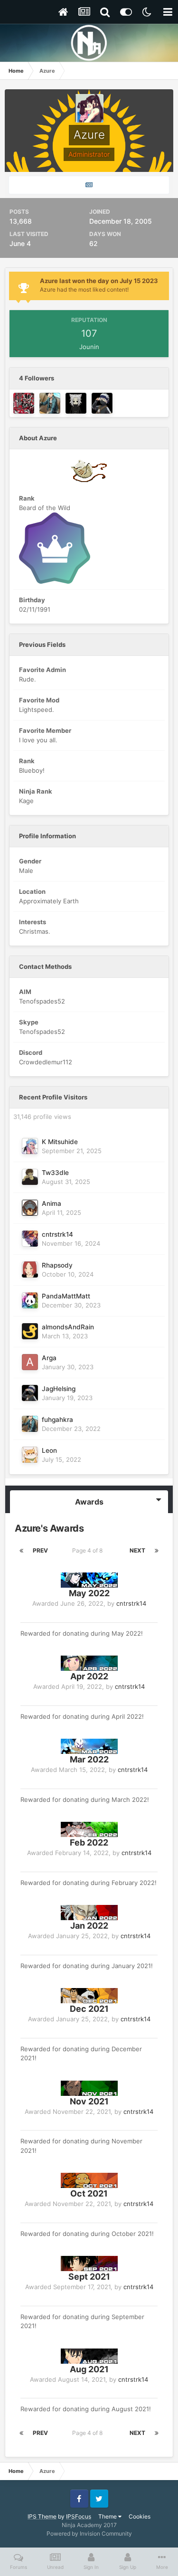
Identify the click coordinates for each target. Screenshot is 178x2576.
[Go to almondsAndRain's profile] (30, 1331)
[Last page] (157, 1551)
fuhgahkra (57, 1420)
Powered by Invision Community (89, 2533)
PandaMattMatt (66, 1296)
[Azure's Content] (89, 185)
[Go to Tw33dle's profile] (30, 1177)
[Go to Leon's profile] (30, 1455)
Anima (52, 1203)
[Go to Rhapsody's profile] (30, 1269)
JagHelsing (59, 1389)
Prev (40, 1550)
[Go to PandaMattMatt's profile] (30, 1300)
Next (137, 1550)
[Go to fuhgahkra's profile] (50, 403)
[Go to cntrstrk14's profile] (30, 1239)
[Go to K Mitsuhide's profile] (30, 1146)
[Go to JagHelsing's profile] (102, 403)
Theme (108, 2516)
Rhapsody (57, 1265)
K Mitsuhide (60, 1142)
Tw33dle (55, 1173)
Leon (49, 1450)
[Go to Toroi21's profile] (24, 403)
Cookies (140, 2516)
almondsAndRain (68, 1327)
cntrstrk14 (57, 1234)
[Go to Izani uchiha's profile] (76, 403)
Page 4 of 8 (89, 1550)
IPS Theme (42, 2516)
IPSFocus (79, 2516)
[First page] (21, 1551)
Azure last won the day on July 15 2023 (99, 281)
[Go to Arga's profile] (30, 1362)
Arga (49, 1358)
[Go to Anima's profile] (30, 1208)
